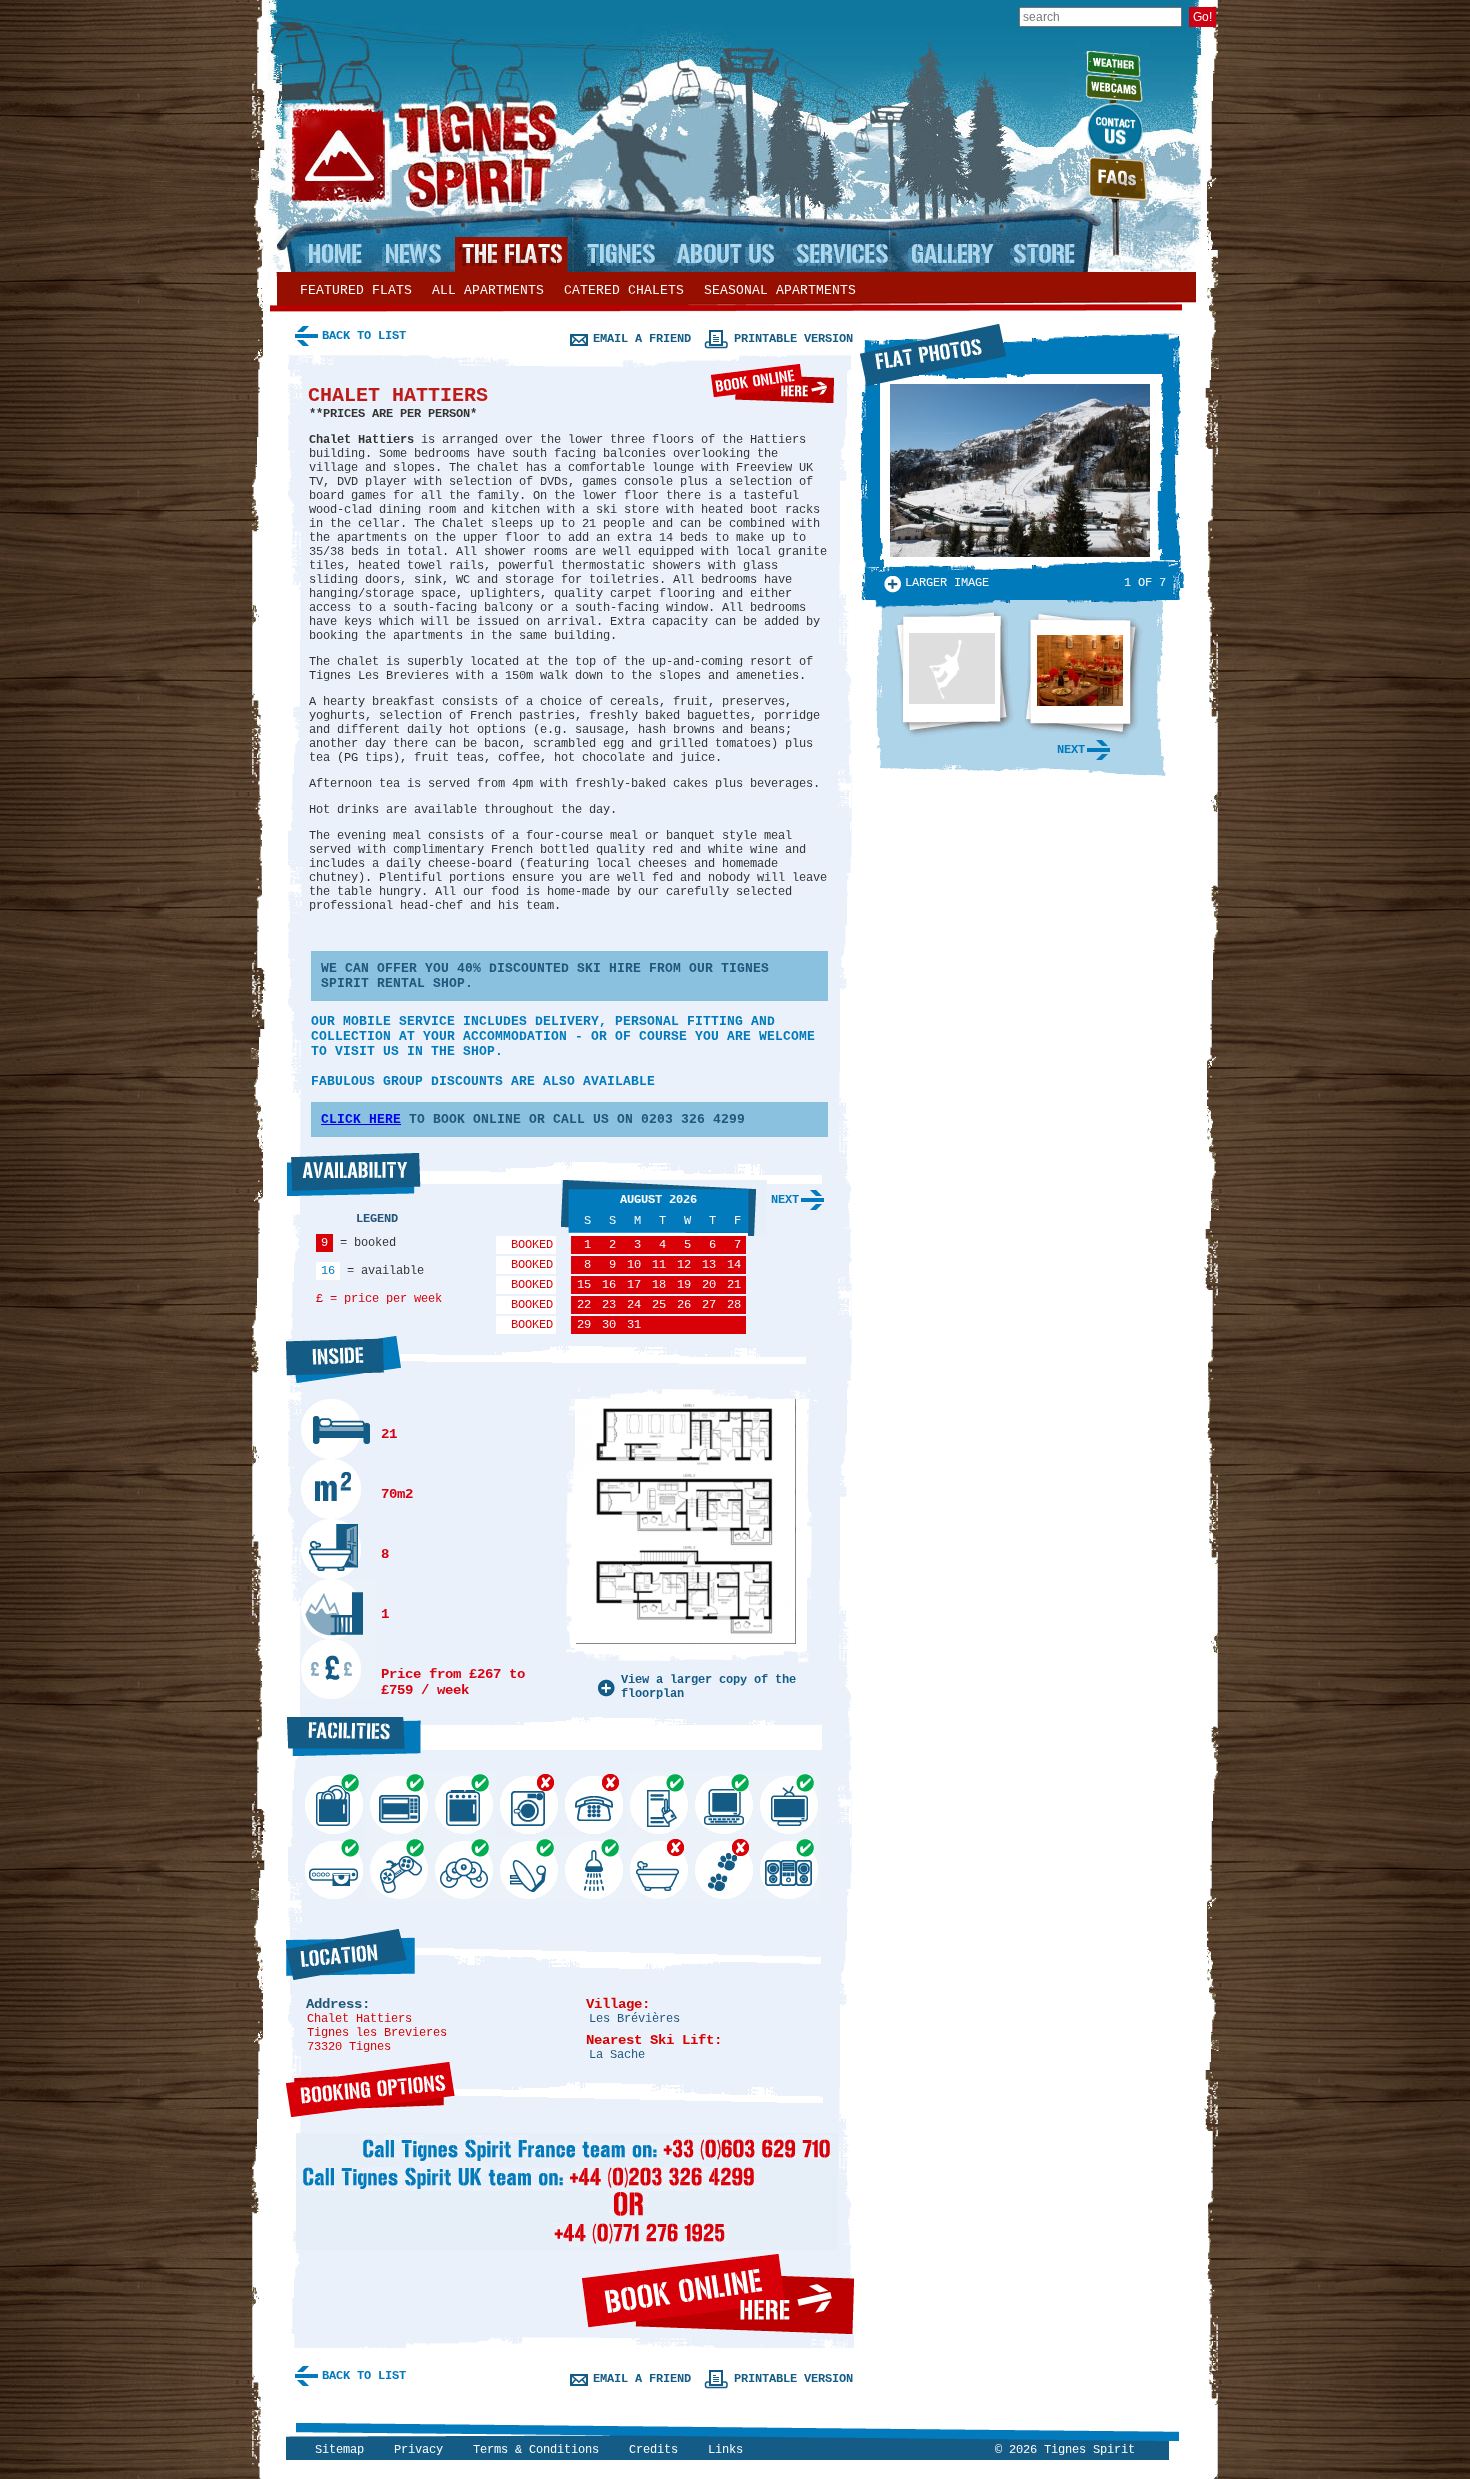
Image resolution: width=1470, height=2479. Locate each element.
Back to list (364, 336)
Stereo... (788, 1869)
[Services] (841, 254)
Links (725, 2450)
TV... (788, 1804)
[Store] (1042, 254)
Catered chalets (624, 290)
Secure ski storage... (658, 1804)
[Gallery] (951, 254)
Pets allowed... (723, 1869)
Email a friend (642, 339)
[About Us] (723, 254)
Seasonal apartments (780, 290)
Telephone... (593, 1804)
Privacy (418, 2450)
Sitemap (339, 2450)
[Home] (339, 254)
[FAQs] (1112, 179)
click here (361, 1119)
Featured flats (356, 290)
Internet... (723, 1804)
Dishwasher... (333, 1804)
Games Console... (398, 1869)
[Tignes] (620, 254)
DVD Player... (333, 1869)
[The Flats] (511, 254)
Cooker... (463, 1804)
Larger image (947, 583)
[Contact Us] (1112, 128)
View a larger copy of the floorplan (708, 1687)
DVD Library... (463, 1869)
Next (785, 1200)
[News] (407, 254)
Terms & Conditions (536, 2450)
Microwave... (398, 1804)
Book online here (772, 384)
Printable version (793, 339)
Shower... (593, 1869)
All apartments (488, 290)
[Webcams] (1112, 85)
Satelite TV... (528, 1869)
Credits (653, 2450)
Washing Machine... (528, 1804)
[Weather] (1112, 53)
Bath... (658, 1869)
